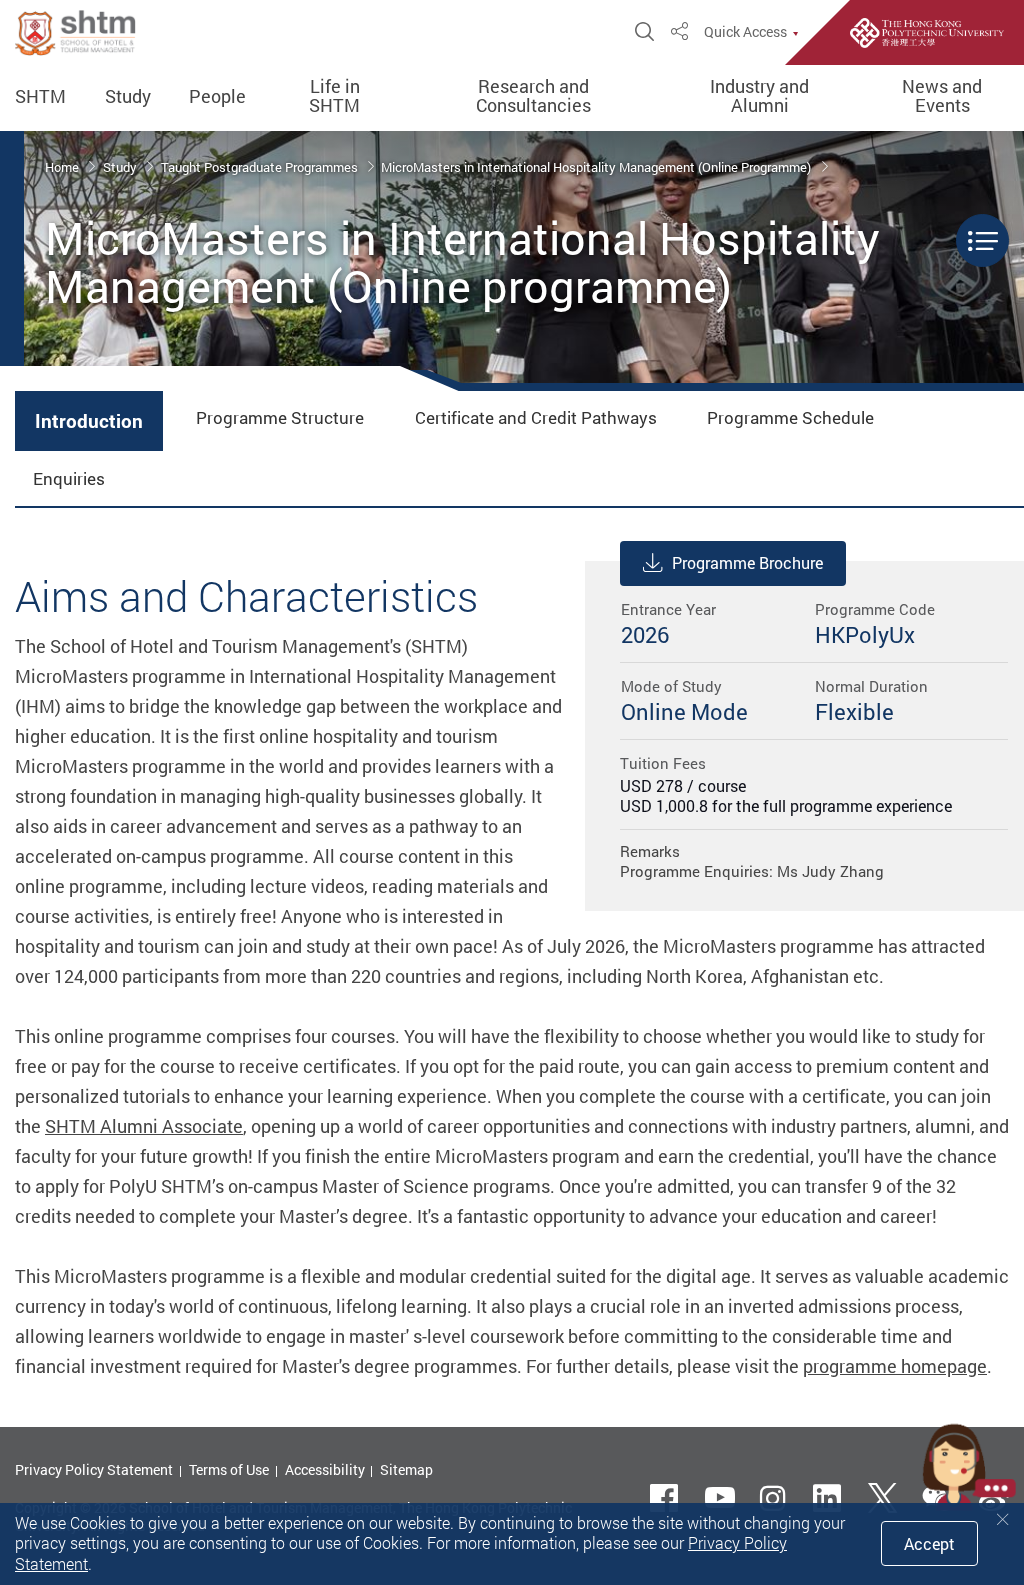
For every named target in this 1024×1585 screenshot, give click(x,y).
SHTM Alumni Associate (144, 1126)
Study (128, 97)
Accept (929, 1544)
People (217, 97)
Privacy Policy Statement (94, 1469)
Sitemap (406, 1469)
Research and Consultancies (533, 97)
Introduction (89, 421)
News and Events (942, 97)
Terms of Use (229, 1469)
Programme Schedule (790, 417)
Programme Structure (280, 417)
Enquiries (69, 478)
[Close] (1003, 1519)
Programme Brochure (747, 563)
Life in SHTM (334, 97)
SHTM (40, 97)
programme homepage (895, 1366)
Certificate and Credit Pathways (536, 417)
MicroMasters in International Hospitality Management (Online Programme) (597, 167)
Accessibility (325, 1469)
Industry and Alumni (759, 97)
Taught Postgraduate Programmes (261, 167)
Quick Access (745, 32)
